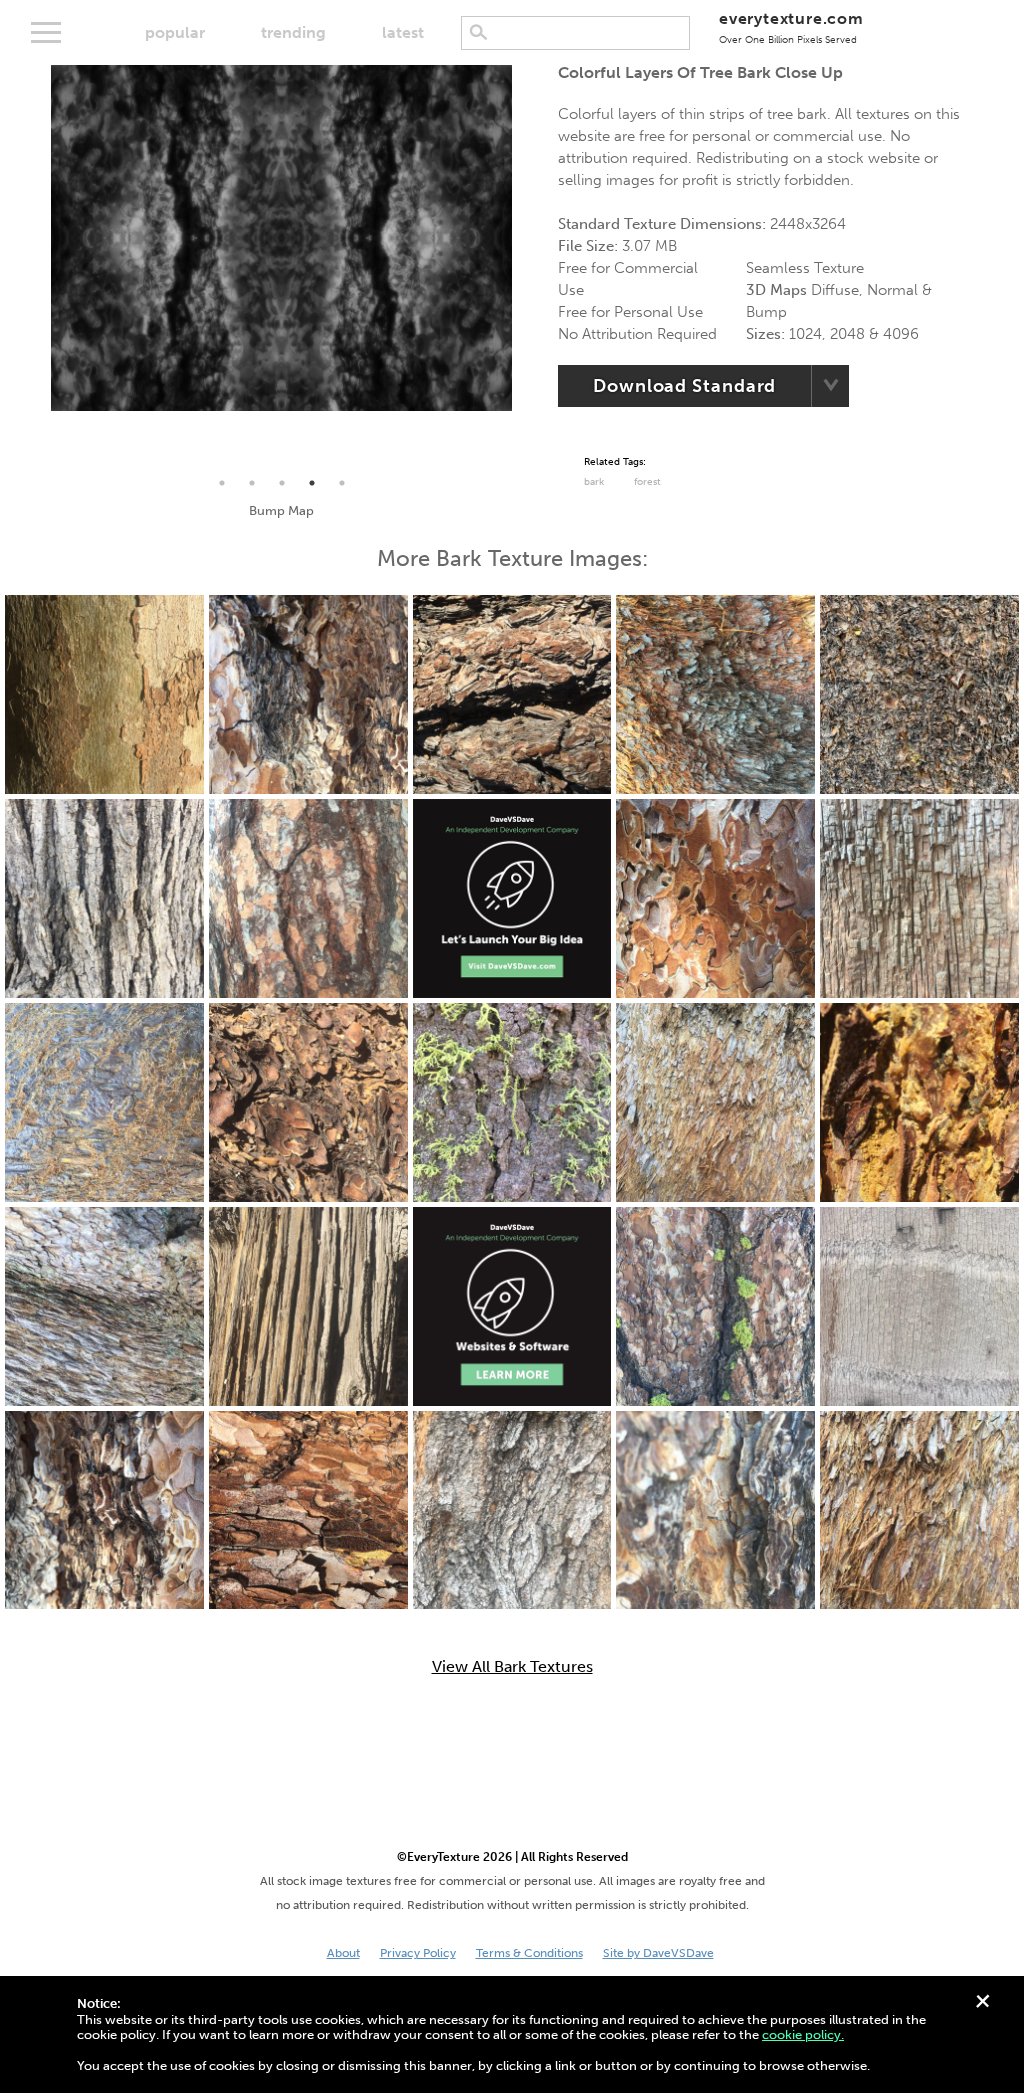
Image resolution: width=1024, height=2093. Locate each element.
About (343, 1953)
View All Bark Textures (512, 1667)
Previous (36, 267)
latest (403, 32)
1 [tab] (222, 483)
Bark (594, 482)
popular (175, 32)
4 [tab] (312, 483)
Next (527, 267)
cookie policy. (803, 2034)
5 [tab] (342, 483)
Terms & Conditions (529, 1953)
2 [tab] (252, 483)
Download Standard (684, 386)
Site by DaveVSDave (658, 1953)
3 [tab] (282, 483)
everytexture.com (791, 27)
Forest (647, 482)
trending (293, 32)
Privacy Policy (418, 1953)
